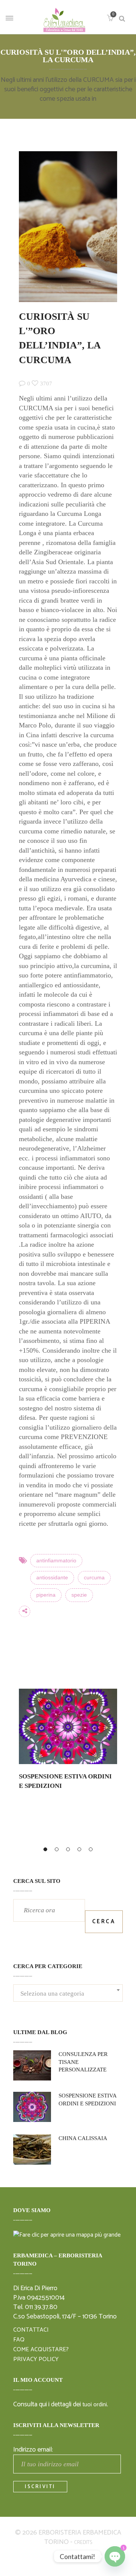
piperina (46, 1595)
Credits (83, 2531)
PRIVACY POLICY (36, 2348)
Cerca (104, 1910)
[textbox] (68, 1987)
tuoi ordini (95, 2393)
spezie (79, 1595)
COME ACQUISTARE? (41, 2338)
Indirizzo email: (33, 2438)
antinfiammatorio (56, 1561)
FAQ (19, 2329)
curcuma (94, 1578)
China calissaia (83, 2127)
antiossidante (52, 1578)
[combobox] (68, 1982)
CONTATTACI (31, 2319)
